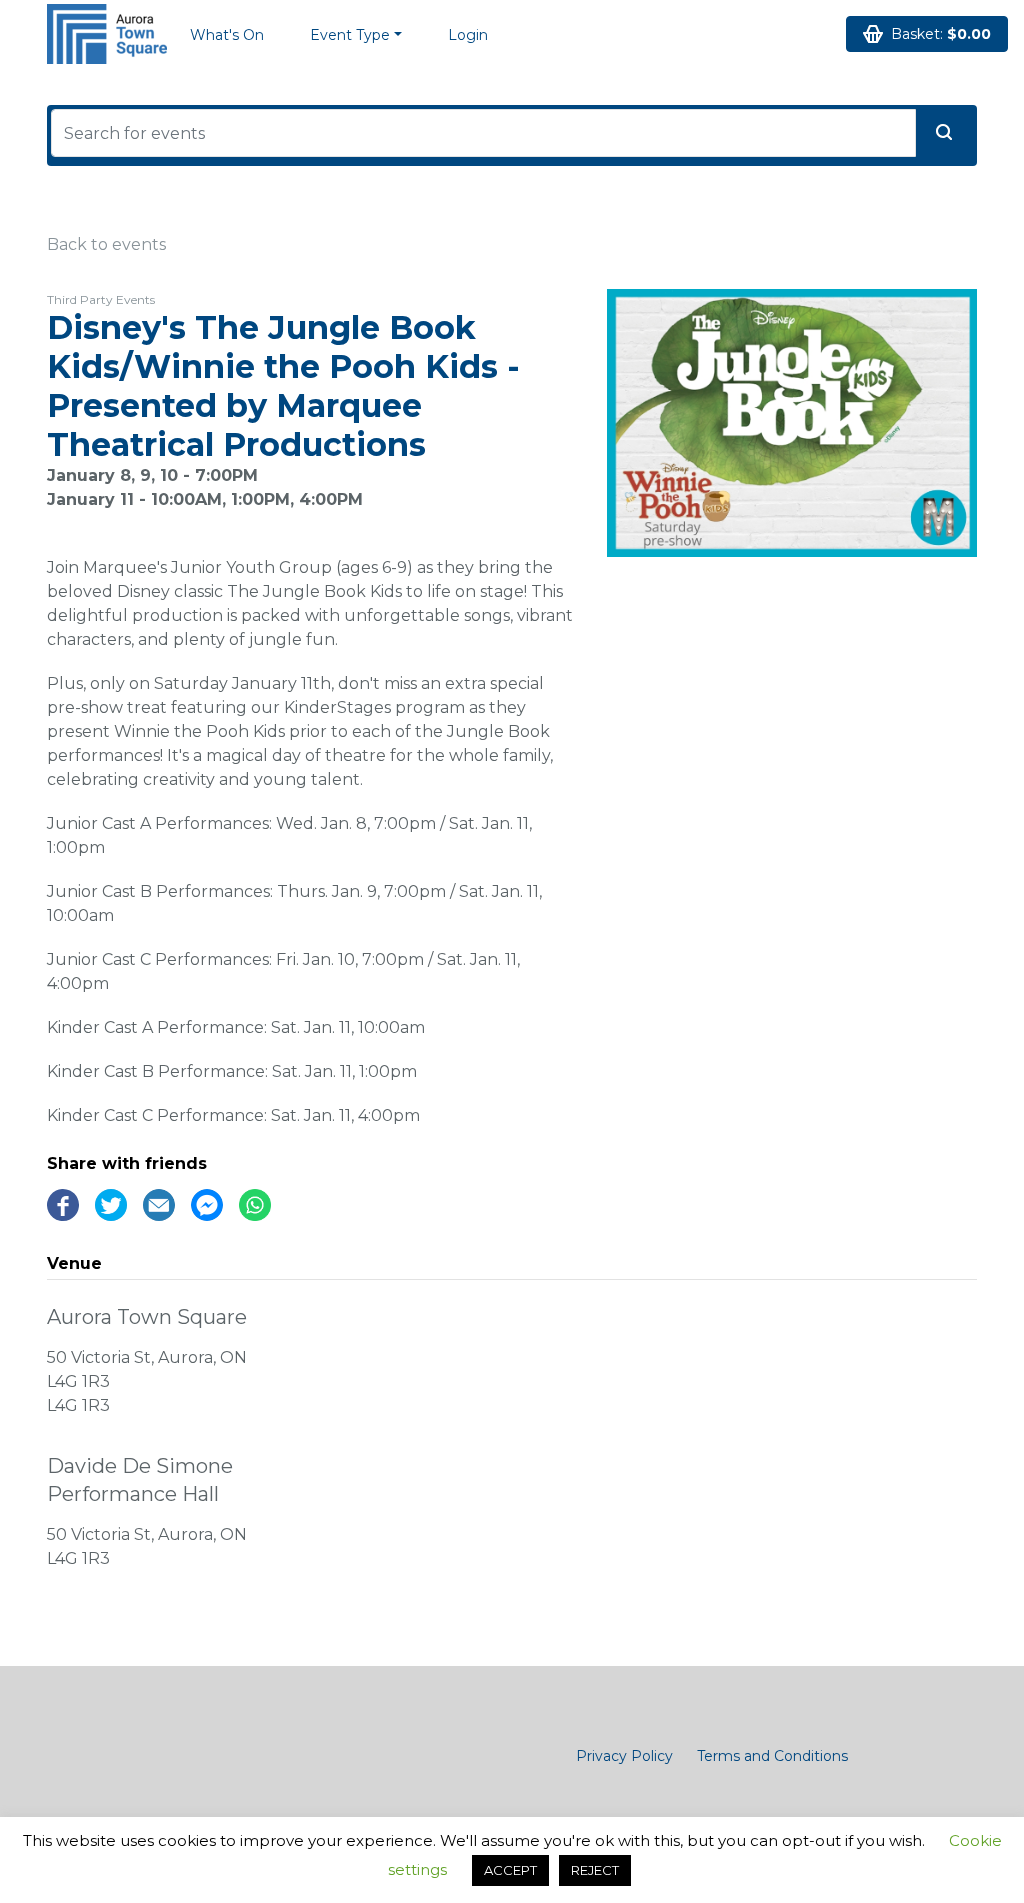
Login (468, 35)
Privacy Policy (624, 1756)
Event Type (350, 35)
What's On (227, 35)
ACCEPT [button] (510, 1870)
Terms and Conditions (772, 1756)
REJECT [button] (595, 1870)
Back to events (106, 244)
